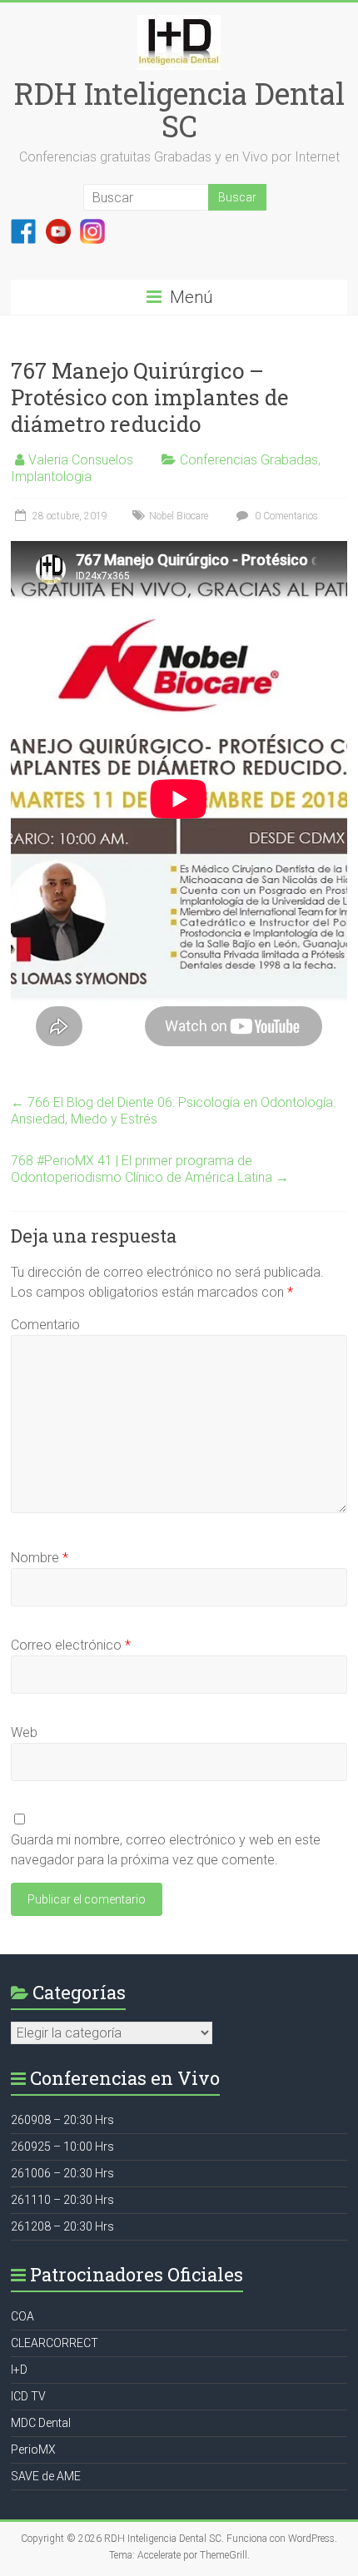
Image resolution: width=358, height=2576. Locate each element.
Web (24, 1732)
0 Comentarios (285, 516)
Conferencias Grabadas (249, 460)
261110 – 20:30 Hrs (62, 2200)
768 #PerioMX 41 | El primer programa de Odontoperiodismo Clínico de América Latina (150, 1169)
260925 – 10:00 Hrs (62, 2147)
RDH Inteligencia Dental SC (179, 109)
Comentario (45, 1325)
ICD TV (28, 2396)
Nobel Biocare (179, 516)
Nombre (40, 1558)
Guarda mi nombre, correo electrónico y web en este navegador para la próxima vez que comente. (166, 1850)
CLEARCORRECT (55, 2343)
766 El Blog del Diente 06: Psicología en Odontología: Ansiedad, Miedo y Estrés (173, 1111)
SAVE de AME (46, 2476)
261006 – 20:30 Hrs (62, 2173)
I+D (19, 2370)
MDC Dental (41, 2423)
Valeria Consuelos (81, 460)
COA (22, 2316)
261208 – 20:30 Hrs (62, 2226)
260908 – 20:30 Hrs (62, 2120)
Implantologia (51, 476)
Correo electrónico (71, 1645)
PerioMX (33, 2449)
